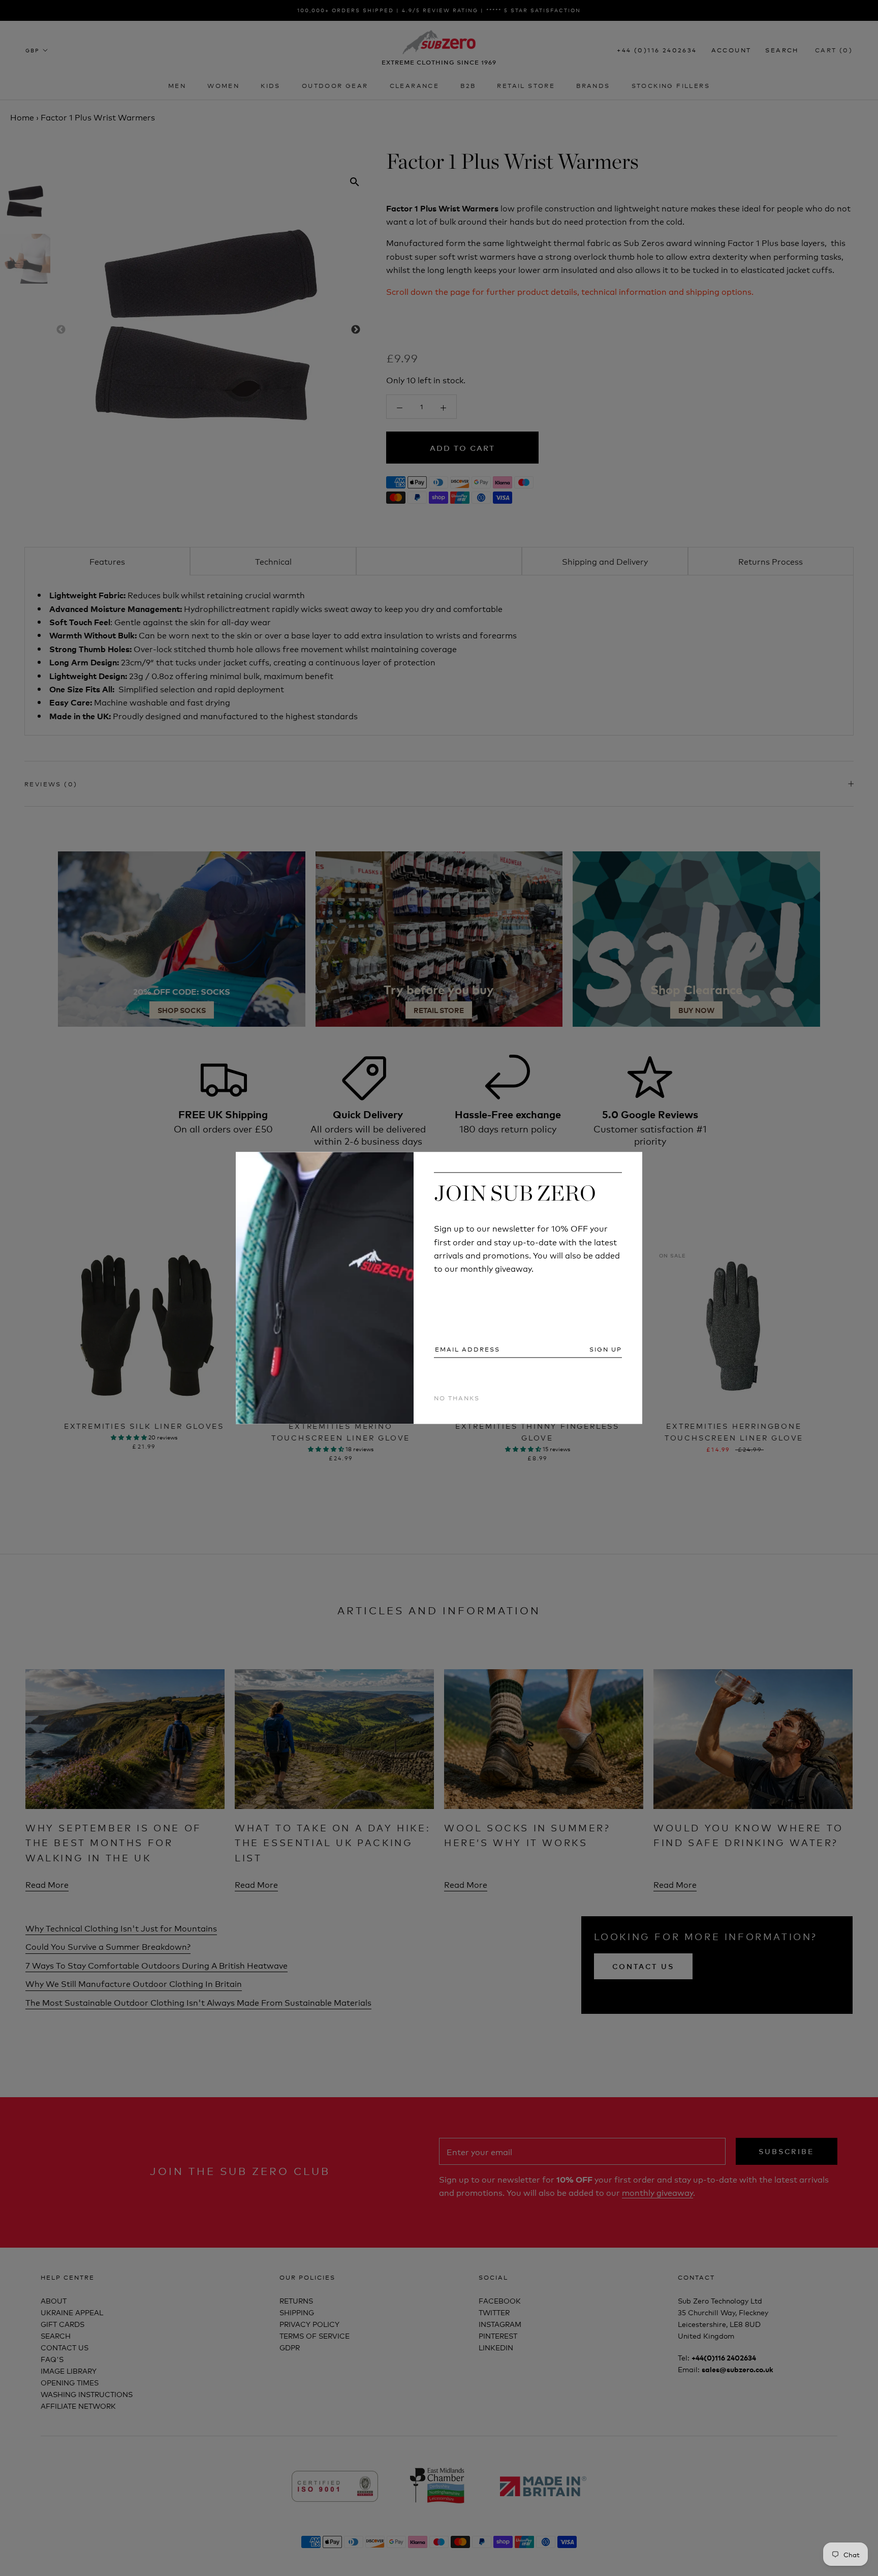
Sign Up (606, 1349)
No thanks (457, 1398)
